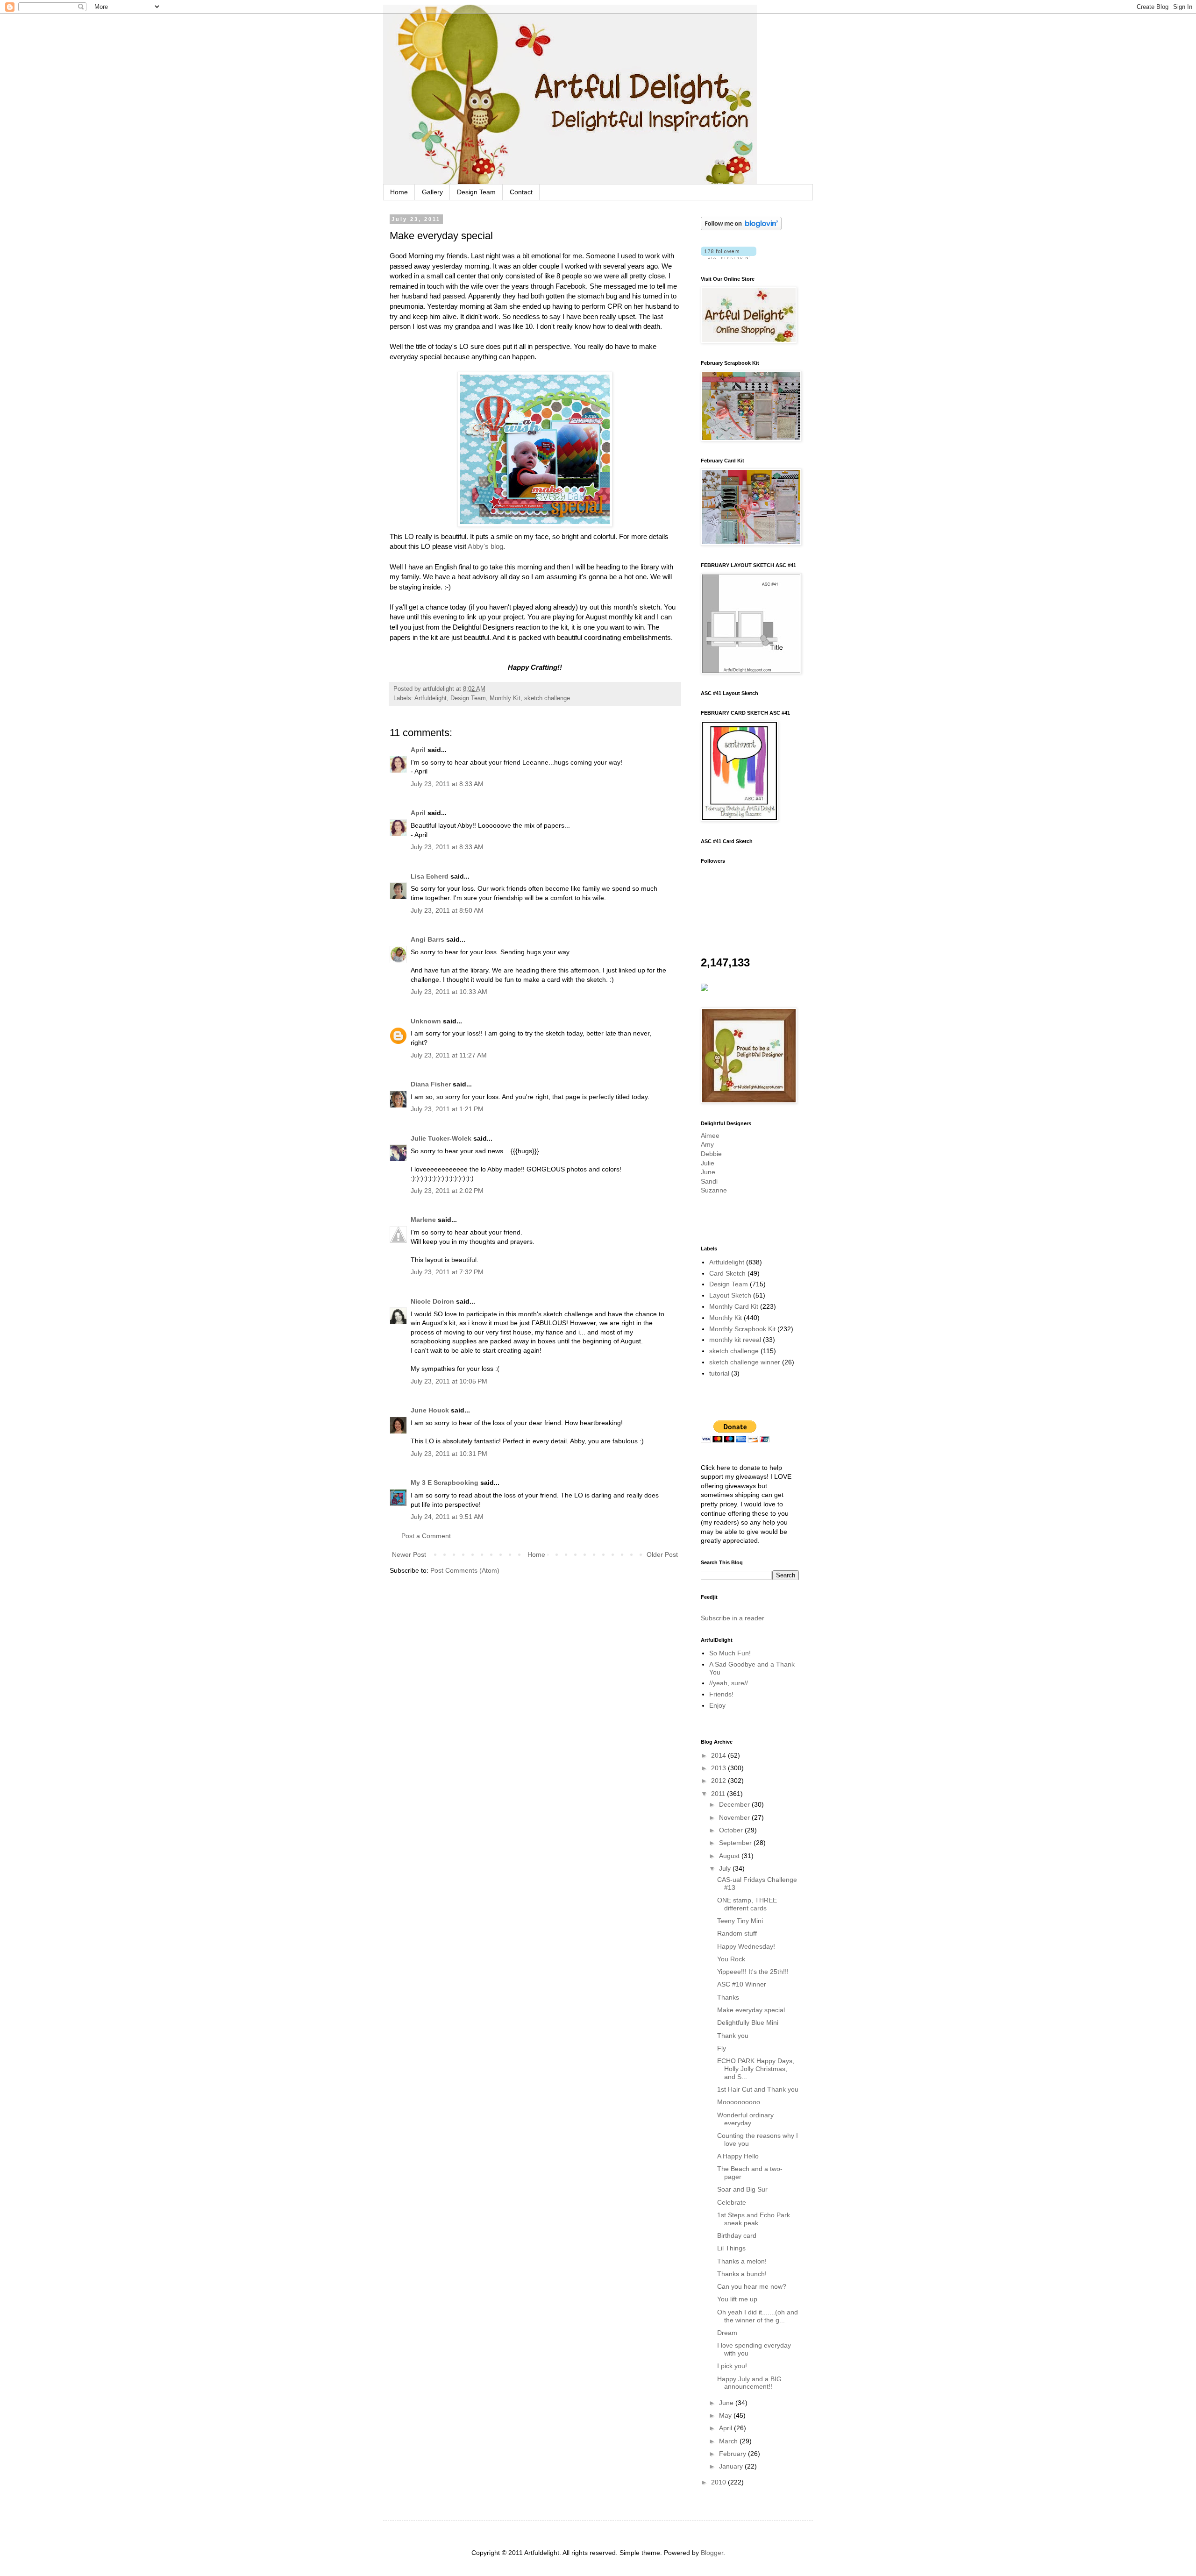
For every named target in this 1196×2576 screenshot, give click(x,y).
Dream (727, 2333)
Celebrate (732, 2202)
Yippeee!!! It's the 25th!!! (753, 1972)
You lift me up (737, 2299)
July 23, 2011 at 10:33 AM (449, 992)
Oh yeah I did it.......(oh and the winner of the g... (758, 2316)
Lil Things (731, 2248)
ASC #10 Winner (742, 1984)
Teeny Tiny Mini (740, 1921)
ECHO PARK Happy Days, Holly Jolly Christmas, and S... (756, 2069)
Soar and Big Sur (742, 2189)
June (708, 1172)
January (732, 2466)
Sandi (709, 1181)
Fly (722, 2048)
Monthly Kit (505, 698)
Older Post (662, 1554)
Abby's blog (485, 546)
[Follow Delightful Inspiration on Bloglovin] (741, 228)
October (732, 1830)
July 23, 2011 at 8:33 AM (447, 784)
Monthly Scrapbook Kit (742, 1329)
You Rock (731, 1959)
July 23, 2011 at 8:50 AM (447, 910)
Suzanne (714, 1190)
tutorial (719, 1373)
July (726, 1868)
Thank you (733, 2036)
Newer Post (409, 1554)
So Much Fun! (730, 1653)
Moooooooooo (739, 2102)
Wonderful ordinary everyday (745, 2119)
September (736, 1843)
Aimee (710, 1135)
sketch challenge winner (745, 1362)
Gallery (432, 192)
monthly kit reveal (735, 1340)
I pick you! (732, 2366)
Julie (708, 1163)
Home (399, 192)
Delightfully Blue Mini (748, 2022)
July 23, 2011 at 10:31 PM (449, 1454)
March (729, 2441)
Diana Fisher (431, 1084)
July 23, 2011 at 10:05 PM (449, 1381)
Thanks (728, 1997)
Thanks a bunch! (742, 2274)
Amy (707, 1144)
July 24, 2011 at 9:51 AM (447, 1517)
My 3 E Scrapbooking (445, 1483)
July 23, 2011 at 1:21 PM (447, 1109)
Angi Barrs (427, 939)
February (733, 2454)
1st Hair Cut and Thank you (758, 2089)
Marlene (423, 1220)
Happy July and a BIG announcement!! (749, 2383)
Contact (521, 192)
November (735, 1817)
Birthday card (737, 2235)
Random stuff (737, 1933)
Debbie (711, 1154)
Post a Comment (426, 1536)
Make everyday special (751, 2010)
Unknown (426, 1021)
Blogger (712, 2553)
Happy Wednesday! (746, 1946)
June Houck (430, 1410)
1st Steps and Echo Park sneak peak (754, 2219)
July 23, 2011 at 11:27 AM (449, 1055)
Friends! (721, 1694)
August (730, 1856)
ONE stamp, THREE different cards (747, 1904)
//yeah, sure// (729, 1683)
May (726, 2415)
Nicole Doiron (432, 1301)
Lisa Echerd (430, 876)
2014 (719, 1755)
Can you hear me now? (752, 2286)
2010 (719, 2482)
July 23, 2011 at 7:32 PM (447, 1272)
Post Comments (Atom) (465, 1570)
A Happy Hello (738, 2156)
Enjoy (717, 1705)
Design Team (476, 192)
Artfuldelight (431, 698)
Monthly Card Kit (734, 1306)
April (418, 750)
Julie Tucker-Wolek (441, 1138)
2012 (719, 1781)
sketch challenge (547, 698)
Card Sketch (727, 1273)
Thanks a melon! (742, 2261)
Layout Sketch (730, 1295)
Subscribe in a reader (733, 1618)
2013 (719, 1768)
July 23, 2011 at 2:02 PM (447, 1191)
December (735, 1804)
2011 (719, 1794)
